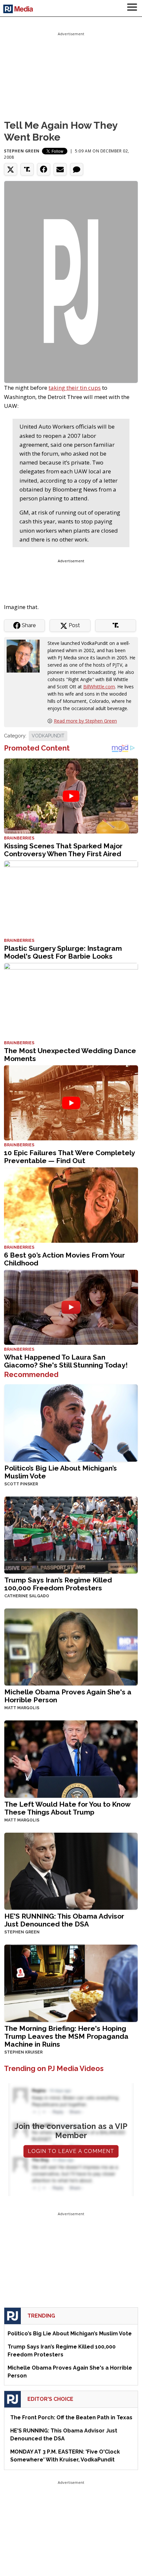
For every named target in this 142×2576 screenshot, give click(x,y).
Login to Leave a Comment (71, 2151)
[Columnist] (26, 656)
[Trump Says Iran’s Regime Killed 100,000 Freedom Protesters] (71, 1534)
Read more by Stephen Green (85, 721)
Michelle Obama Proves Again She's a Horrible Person (68, 1696)
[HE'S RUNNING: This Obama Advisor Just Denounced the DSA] (71, 1871)
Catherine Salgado (27, 1596)
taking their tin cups (75, 388)
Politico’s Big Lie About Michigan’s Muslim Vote (61, 1472)
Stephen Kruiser (23, 2052)
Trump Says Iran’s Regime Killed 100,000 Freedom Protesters (58, 1584)
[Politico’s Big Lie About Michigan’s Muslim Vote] (71, 1422)
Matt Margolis (22, 1708)
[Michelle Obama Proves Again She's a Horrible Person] (71, 1647)
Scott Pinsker (21, 1484)
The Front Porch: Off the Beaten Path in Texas (71, 2417)
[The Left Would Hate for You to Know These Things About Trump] (71, 1758)
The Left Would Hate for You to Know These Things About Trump (67, 1808)
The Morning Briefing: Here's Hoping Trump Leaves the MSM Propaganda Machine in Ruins (66, 2036)
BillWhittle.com (99, 687)
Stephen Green (22, 151)
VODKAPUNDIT (48, 736)
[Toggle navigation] (132, 8)
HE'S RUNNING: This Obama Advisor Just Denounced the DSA (64, 1920)
